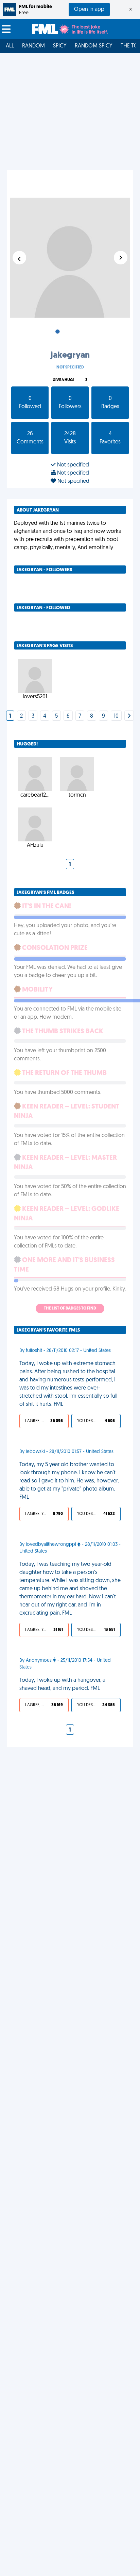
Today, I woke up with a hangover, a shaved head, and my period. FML (62, 1684)
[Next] (129, 716)
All (10, 46)
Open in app (89, 9)
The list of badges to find (70, 1309)
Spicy (60, 46)
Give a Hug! (63, 380)
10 (116, 716)
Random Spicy (94, 46)
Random (33, 46)
